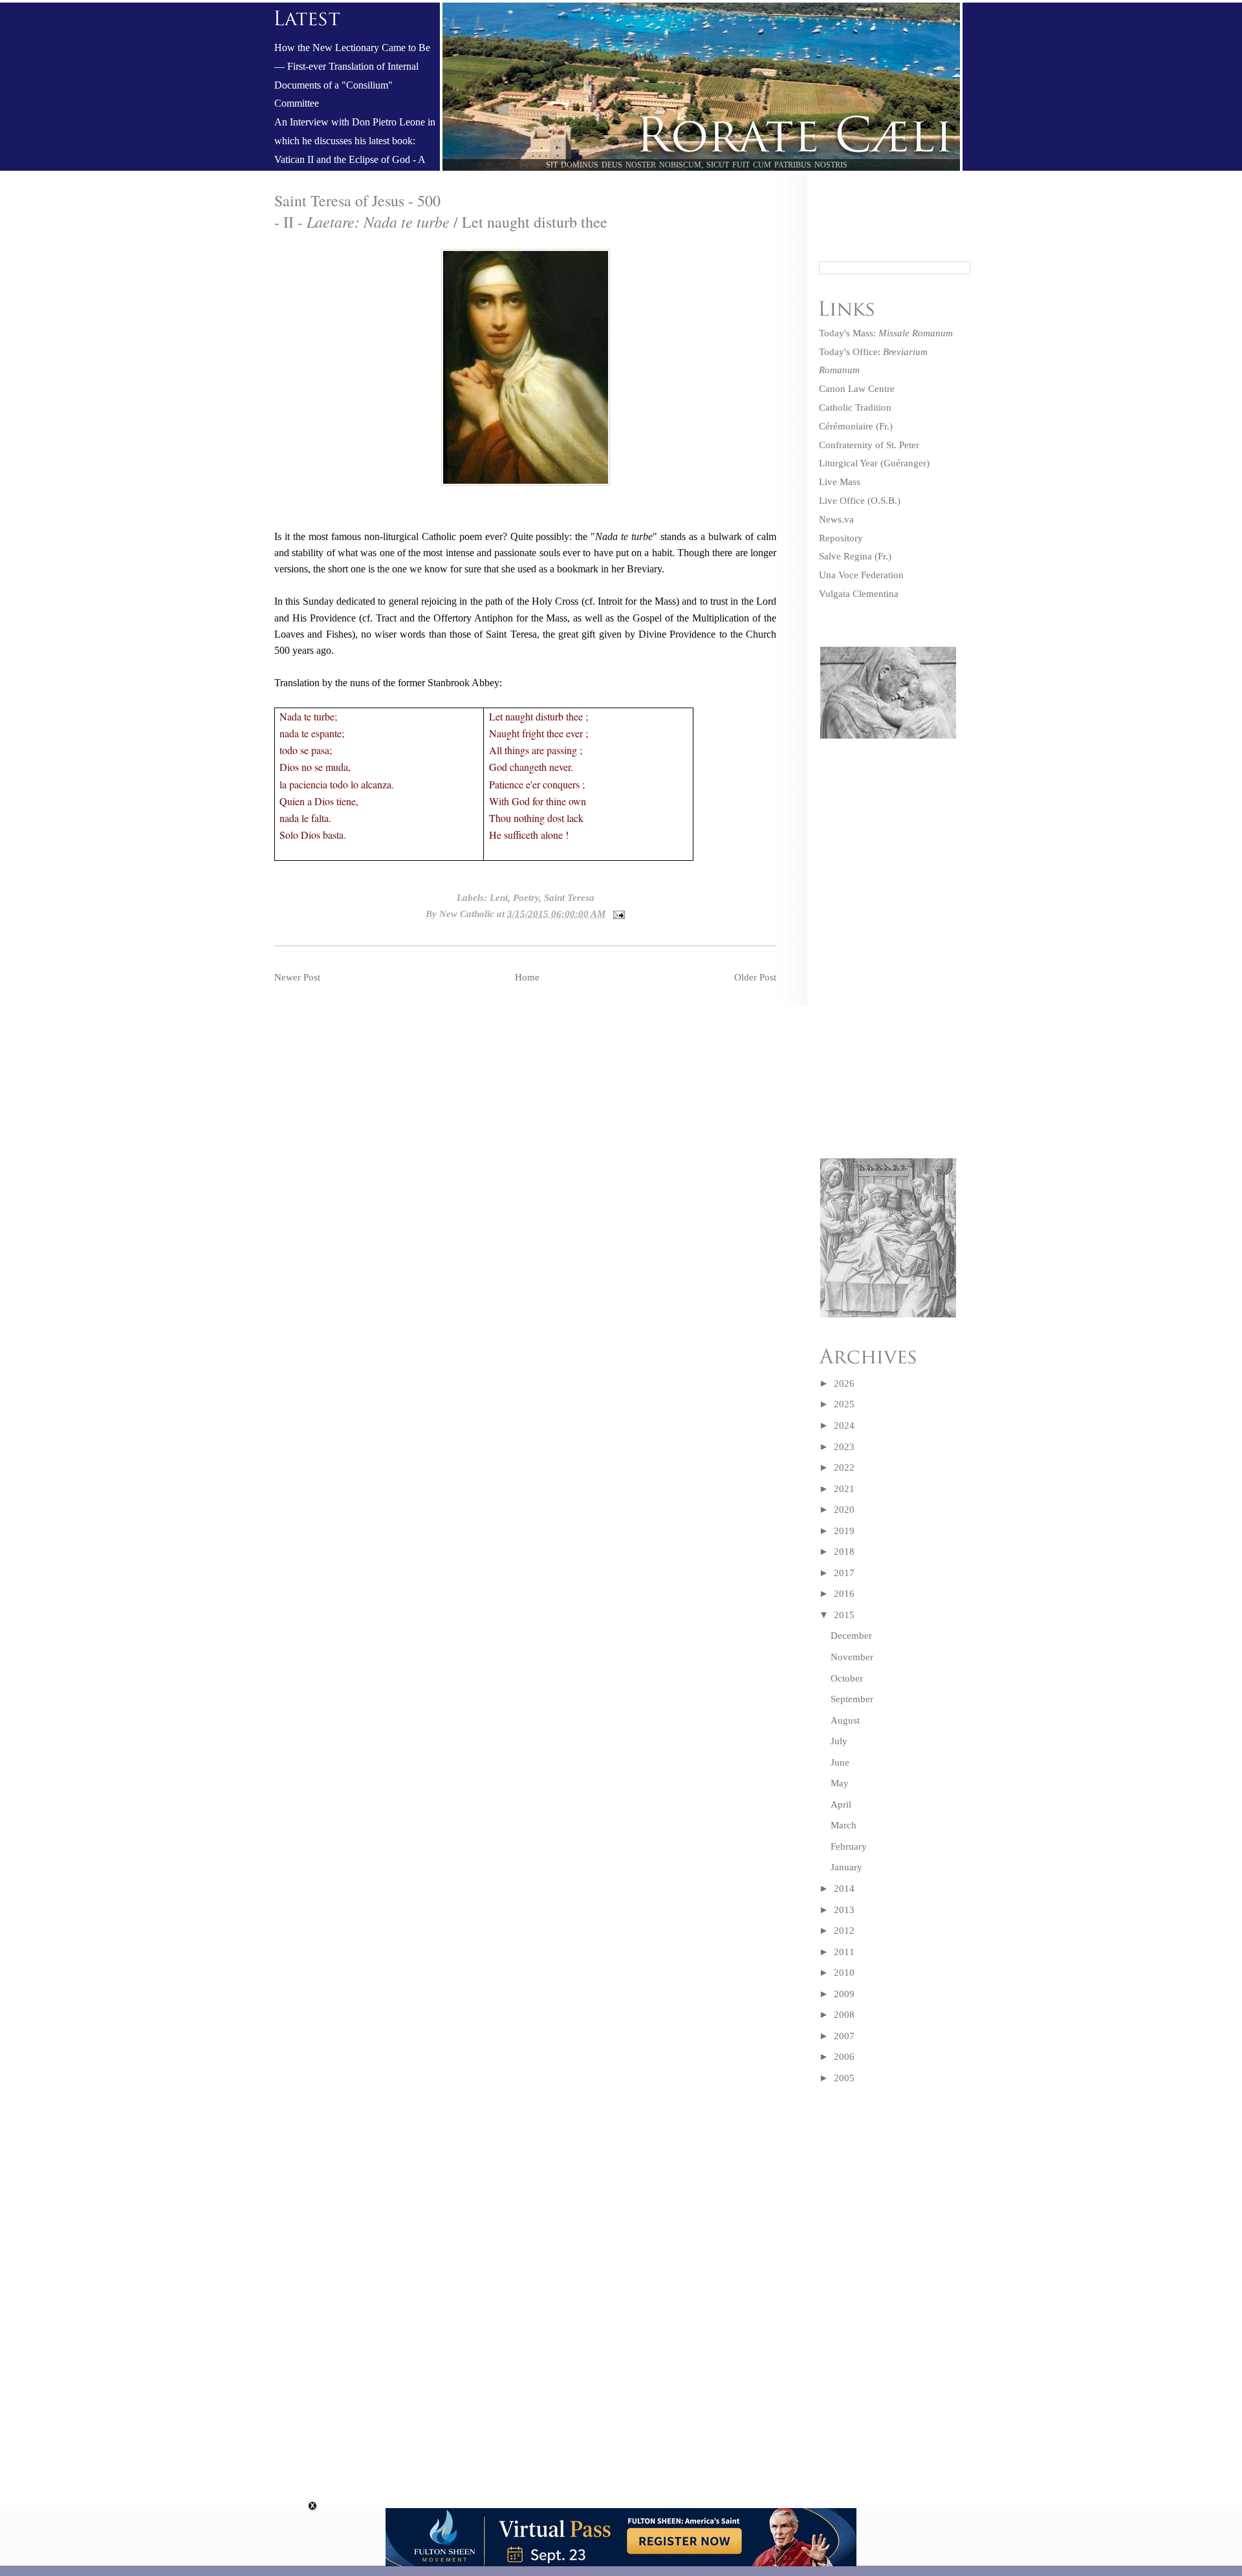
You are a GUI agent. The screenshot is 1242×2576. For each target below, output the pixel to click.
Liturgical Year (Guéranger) (874, 463)
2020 (844, 1510)
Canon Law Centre (857, 389)
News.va (836, 519)
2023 (844, 1447)
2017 (844, 1573)
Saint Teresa (569, 898)
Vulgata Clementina (859, 594)
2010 (844, 1973)
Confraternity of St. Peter (869, 445)
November (852, 1657)
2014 (844, 1889)
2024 (844, 1425)
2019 (844, 1531)
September (852, 1699)
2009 (844, 1994)
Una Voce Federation (861, 575)
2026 (844, 1383)
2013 (844, 1910)
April (841, 1804)
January (846, 1867)
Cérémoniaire (846, 426)
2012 (844, 1931)
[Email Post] (616, 914)
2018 (844, 1552)
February (849, 1846)
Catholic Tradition (855, 407)
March (844, 1825)
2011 (844, 1952)
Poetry (526, 898)
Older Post (755, 977)
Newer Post (297, 977)
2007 (844, 2036)
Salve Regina (845, 556)
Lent (499, 898)
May (840, 1783)
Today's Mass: (886, 333)
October (847, 1678)
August (845, 1720)
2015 (844, 1615)
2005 (844, 2078)
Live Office (842, 501)
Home (527, 977)
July (839, 1741)
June (840, 1762)
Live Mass (840, 482)
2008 (844, 2015)
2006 (844, 2057)
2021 (844, 1489)
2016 (844, 1594)
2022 (844, 1467)
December (851, 1636)
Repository (841, 538)
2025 (844, 1404)
